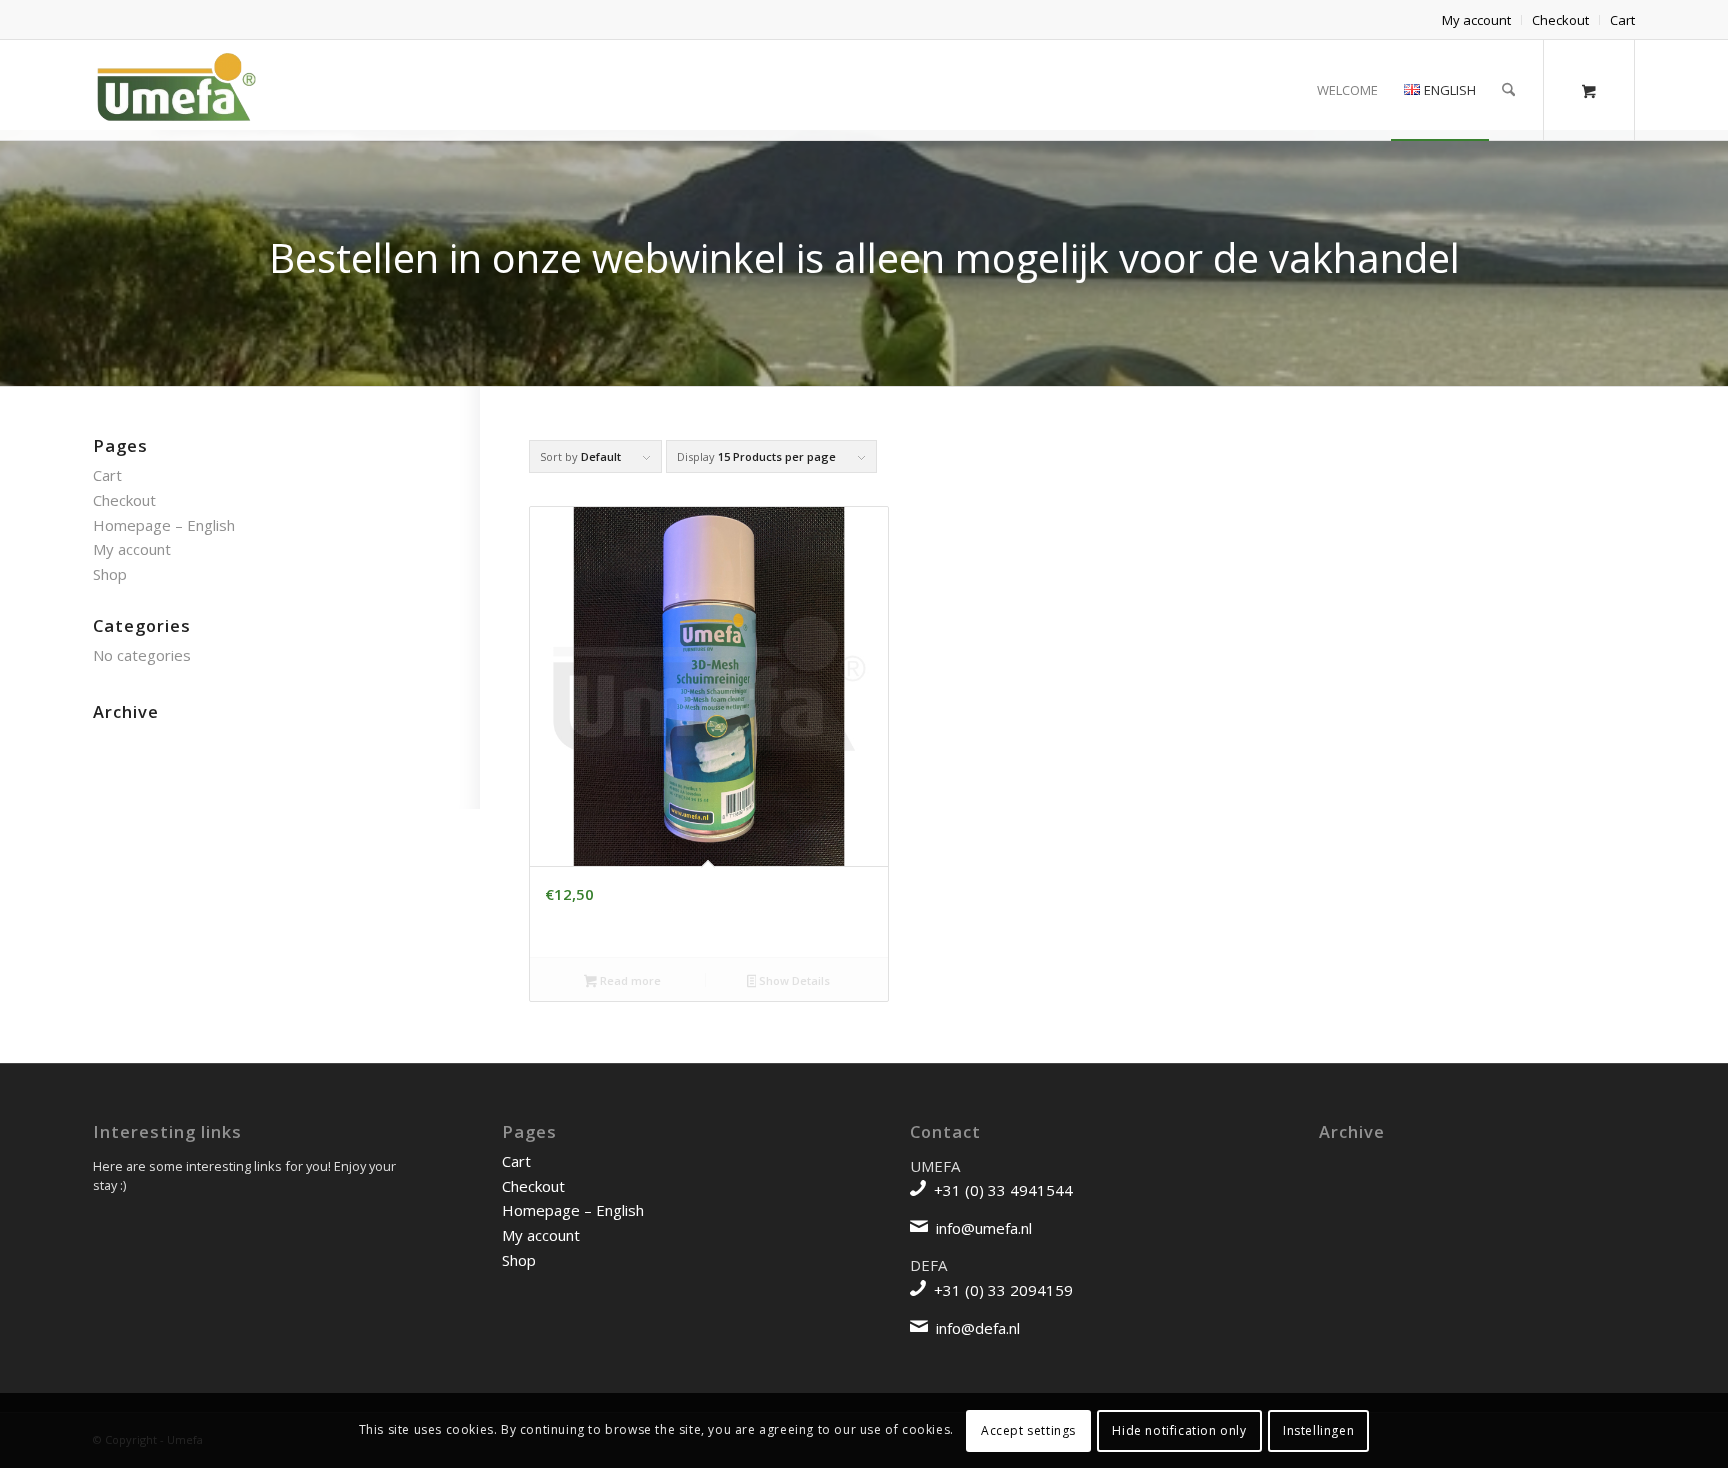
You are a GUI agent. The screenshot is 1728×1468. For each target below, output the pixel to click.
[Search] (1508, 90)
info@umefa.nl (984, 1228)
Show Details (793, 980)
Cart (1622, 20)
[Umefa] (174, 90)
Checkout (1560, 20)
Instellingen (1318, 1429)
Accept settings (1028, 1429)
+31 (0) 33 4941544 (1003, 1190)
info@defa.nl (978, 1328)
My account (1476, 20)
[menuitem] (1477, 20)
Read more (629, 980)
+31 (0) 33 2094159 (1003, 1290)
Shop (110, 574)
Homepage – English (164, 525)
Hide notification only (1179, 1429)
